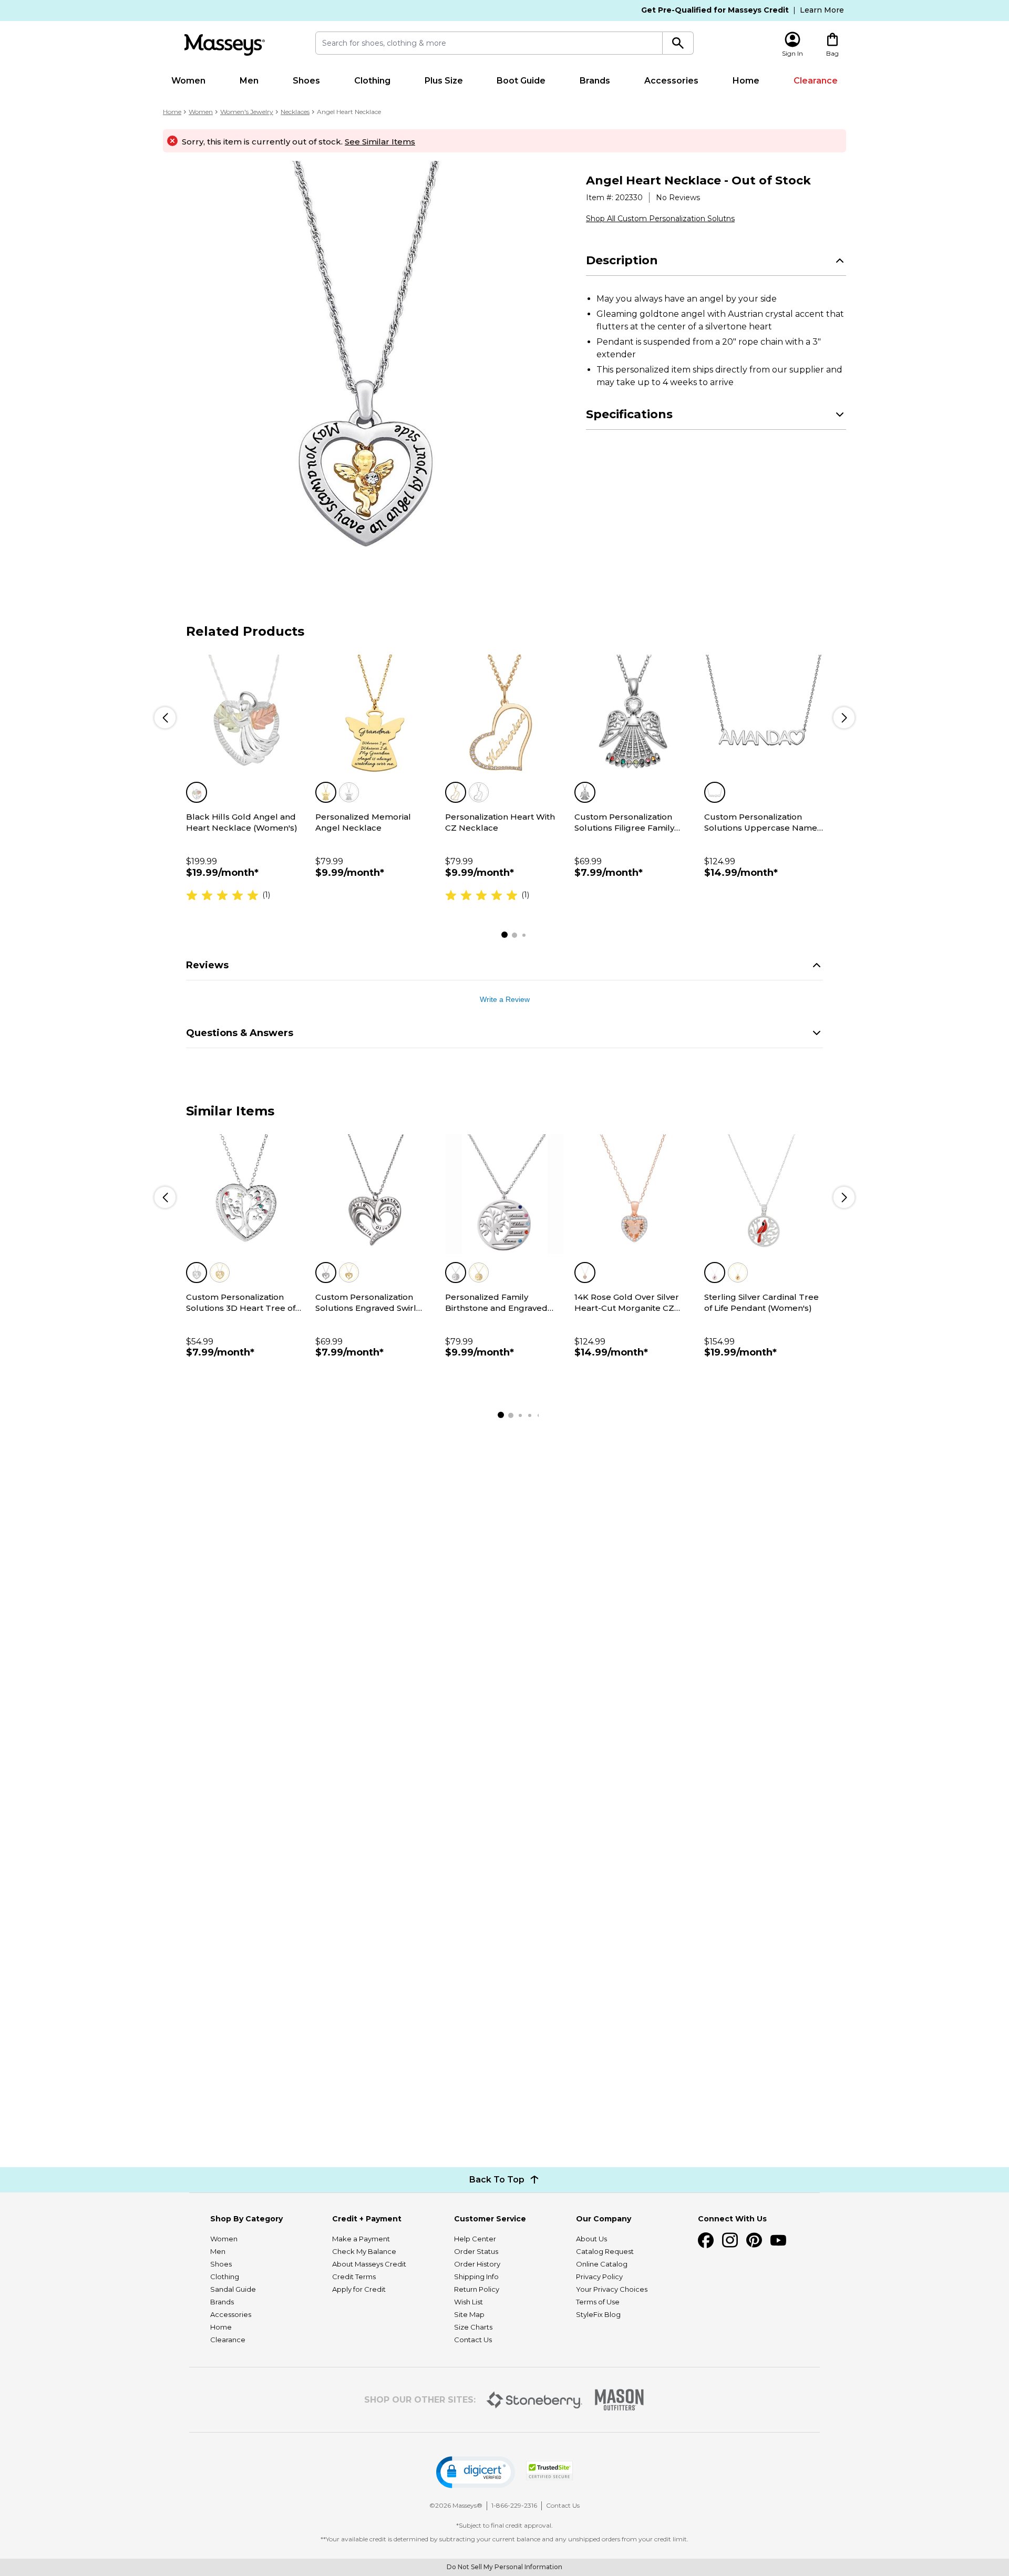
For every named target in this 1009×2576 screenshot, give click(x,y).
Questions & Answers (240, 1033)
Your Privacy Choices (612, 2289)
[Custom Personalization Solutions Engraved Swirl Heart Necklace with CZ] (375, 1194)
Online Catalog (602, 2264)
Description (622, 260)
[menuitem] (189, 81)
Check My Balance (364, 2251)
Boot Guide (521, 81)
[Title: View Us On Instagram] (730, 2240)
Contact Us (473, 2340)
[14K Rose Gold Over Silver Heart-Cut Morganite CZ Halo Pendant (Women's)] (634, 1194)
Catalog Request (605, 2251)
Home (746, 81)
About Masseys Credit (369, 2264)
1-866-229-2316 (514, 2505)
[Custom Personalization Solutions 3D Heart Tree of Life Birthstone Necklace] (245, 1194)
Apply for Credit (359, 2289)
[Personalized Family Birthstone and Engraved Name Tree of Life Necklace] (504, 1194)
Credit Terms (354, 2277)
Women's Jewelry (247, 112)
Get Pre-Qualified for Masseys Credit (715, 10)
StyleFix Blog (598, 2314)
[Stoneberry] (534, 2400)
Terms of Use (598, 2302)
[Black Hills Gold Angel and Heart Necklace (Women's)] (245, 714)
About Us (591, 2239)
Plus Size (444, 81)
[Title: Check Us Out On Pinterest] (754, 2240)
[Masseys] (224, 45)
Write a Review (505, 999)
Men (249, 81)
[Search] (678, 43)
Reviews (207, 965)
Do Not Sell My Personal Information (504, 2567)
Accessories (671, 81)
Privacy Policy (599, 2277)
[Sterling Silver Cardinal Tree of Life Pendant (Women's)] (764, 1194)
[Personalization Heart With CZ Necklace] (504, 714)
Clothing (372, 81)
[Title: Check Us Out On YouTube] (778, 2240)
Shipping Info (476, 2277)
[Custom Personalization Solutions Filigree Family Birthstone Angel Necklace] (634, 714)
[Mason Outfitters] (619, 2400)
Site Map (469, 2314)
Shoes (306, 81)
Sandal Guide (233, 2289)
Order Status (476, 2251)
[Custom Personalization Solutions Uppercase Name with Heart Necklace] (764, 714)
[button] (476, 2472)
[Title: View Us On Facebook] (706, 2240)
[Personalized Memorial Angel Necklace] (375, 714)
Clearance (816, 81)
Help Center (475, 2239)
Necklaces (295, 112)
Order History (477, 2264)
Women (188, 81)
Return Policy (477, 2289)
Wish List (469, 2302)
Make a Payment (361, 2239)
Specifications (629, 414)
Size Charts (473, 2327)
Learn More (822, 10)
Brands (595, 81)
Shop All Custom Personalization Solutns (660, 219)
